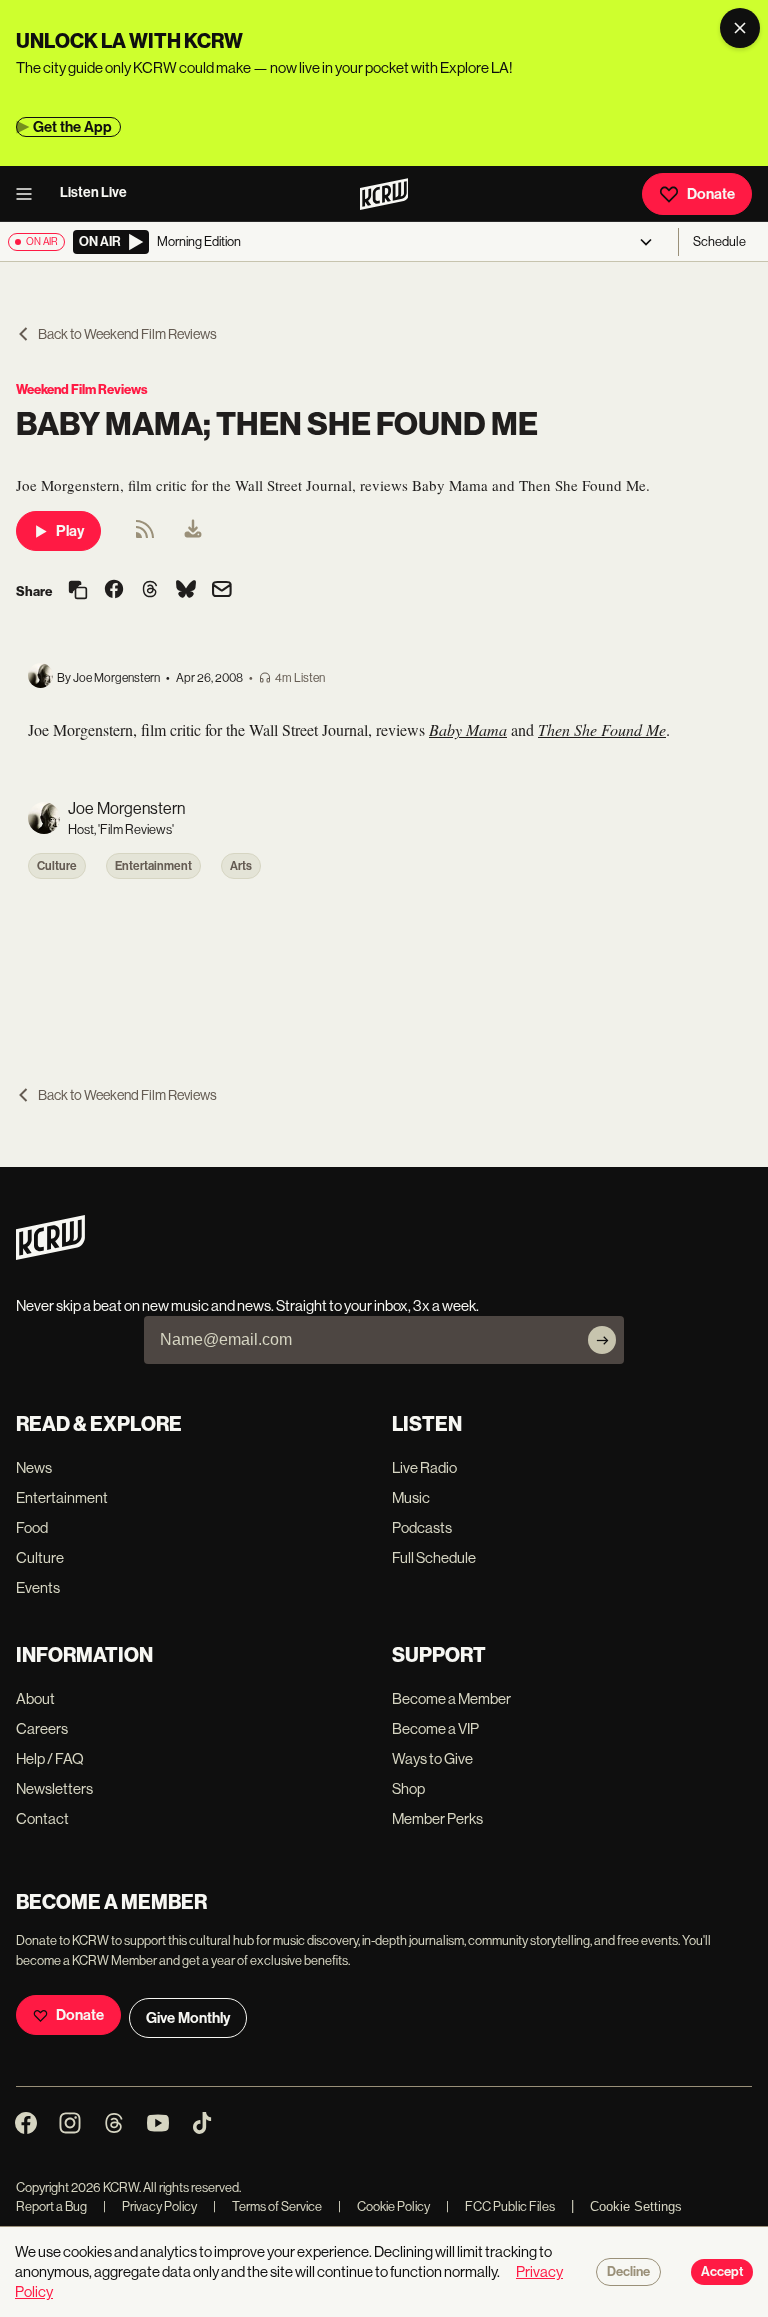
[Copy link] (78, 591)
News (34, 1467)
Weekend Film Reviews (82, 389)
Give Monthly (188, 2018)
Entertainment (153, 866)
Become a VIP (435, 1728)
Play (70, 531)
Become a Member (451, 1698)
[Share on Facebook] (114, 591)
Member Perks (437, 1818)
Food (32, 1527)
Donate (711, 194)
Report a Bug (51, 2206)
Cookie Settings (636, 2206)
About (35, 1698)
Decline (628, 2272)
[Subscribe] (602, 1340)
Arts (241, 866)
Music (411, 1497)
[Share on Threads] (150, 591)
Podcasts (422, 1527)
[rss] (145, 535)
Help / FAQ (50, 1758)
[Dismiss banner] (740, 28)
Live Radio (424, 1467)
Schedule (719, 241)
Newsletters (54, 1788)
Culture (57, 866)
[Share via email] (222, 591)
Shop (408, 1788)
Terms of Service (267, 2206)
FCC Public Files (500, 2206)
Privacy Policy (150, 2206)
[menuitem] (193, 531)
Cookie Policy (384, 2206)
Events (38, 1587)
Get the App (72, 127)
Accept (722, 2272)
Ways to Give (432, 1758)
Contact (42, 1818)
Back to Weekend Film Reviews (127, 334)
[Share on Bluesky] (186, 591)
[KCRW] (50, 1254)
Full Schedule (434, 1557)
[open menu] (30, 194)
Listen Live (93, 192)
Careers (42, 1728)
